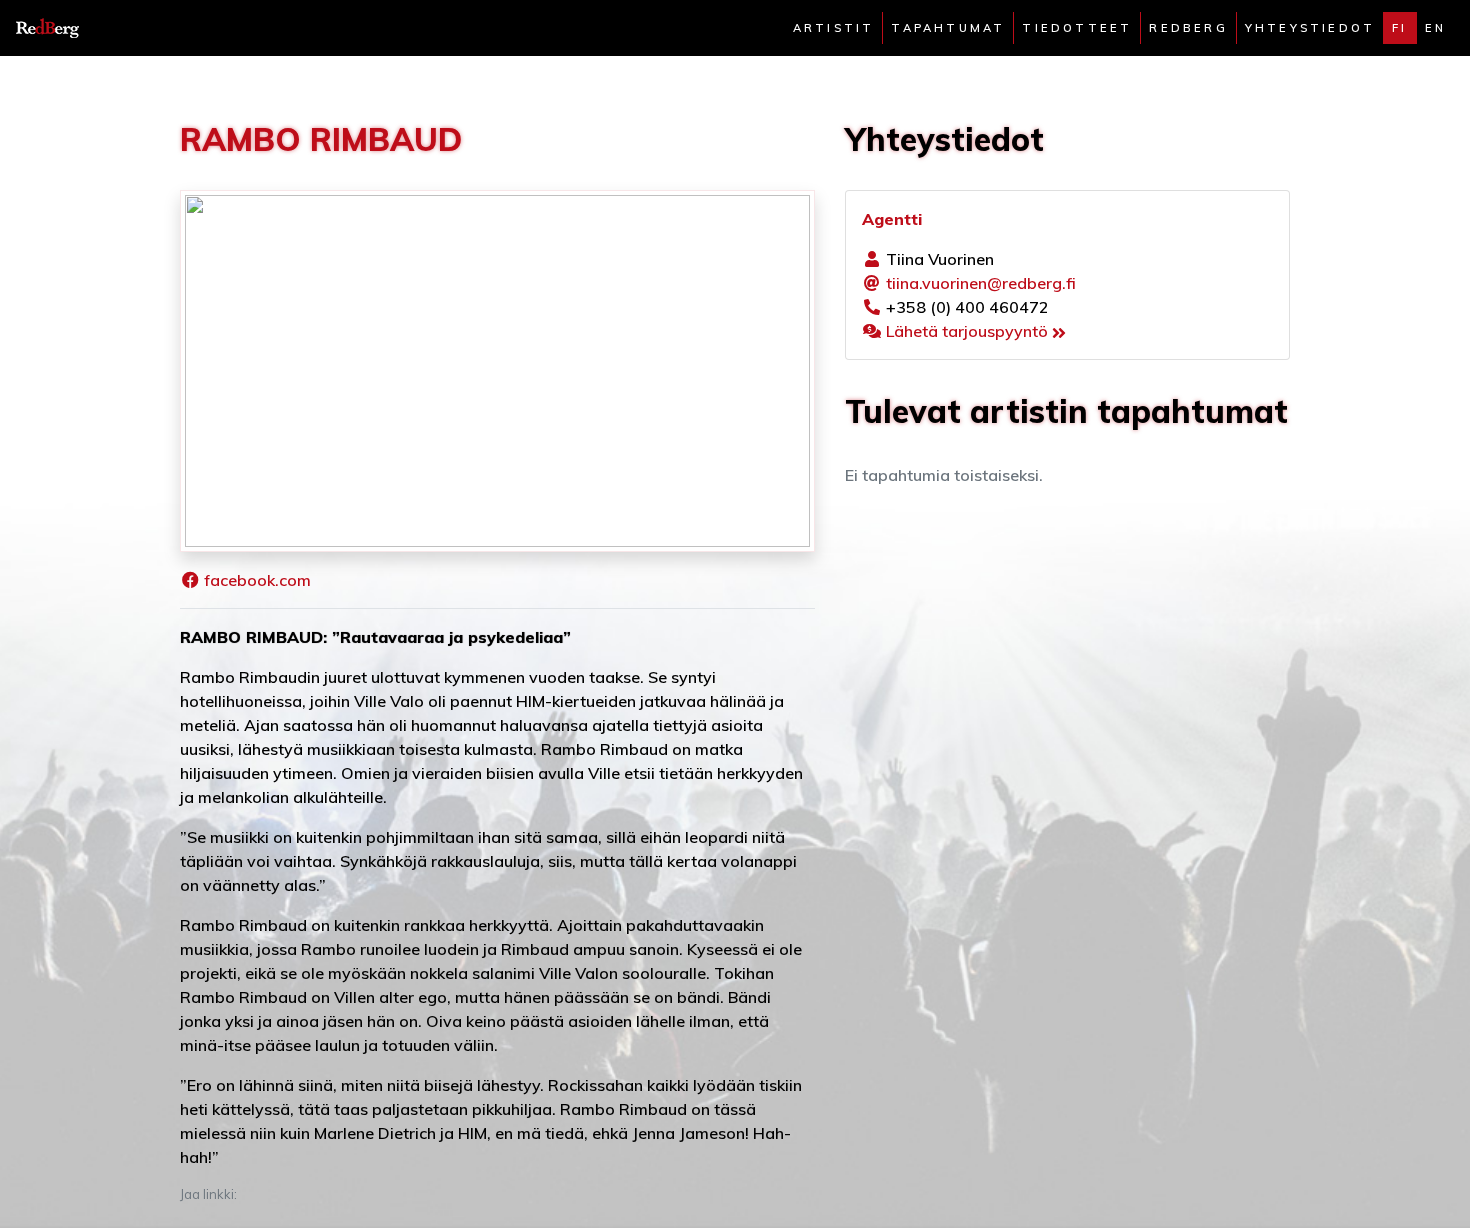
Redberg (1188, 28)
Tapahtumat (948, 28)
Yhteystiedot (1310, 28)
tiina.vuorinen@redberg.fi (981, 283)
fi (1399, 28)
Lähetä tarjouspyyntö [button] (969, 331)
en (1435, 28)
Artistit (834, 28)
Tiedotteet (1077, 28)
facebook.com (257, 580)
